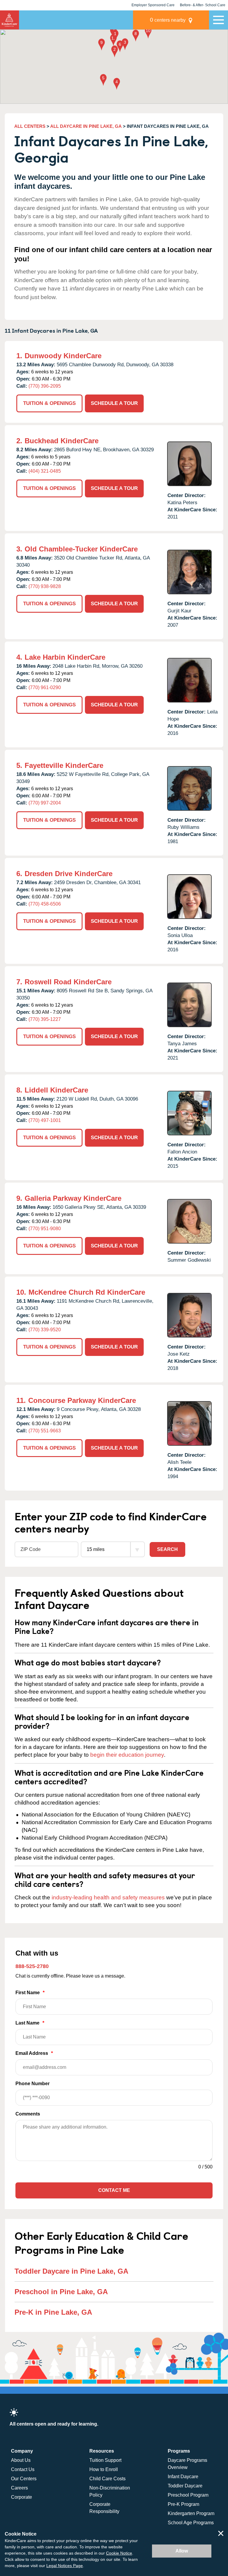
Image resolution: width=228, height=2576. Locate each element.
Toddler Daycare (185, 2486)
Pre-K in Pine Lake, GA (53, 2312)
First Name (30, 1993)
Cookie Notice (119, 2553)
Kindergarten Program (191, 2513)
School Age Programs (191, 2523)
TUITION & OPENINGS (49, 403)
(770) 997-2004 (45, 803)
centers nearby (168, 20)
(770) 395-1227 (45, 1019)
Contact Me (114, 2190)
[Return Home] (9, 20)
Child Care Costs (107, 2479)
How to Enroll (104, 2469)
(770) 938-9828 (45, 586)
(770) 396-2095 (45, 386)
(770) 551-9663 (45, 1431)
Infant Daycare (183, 2477)
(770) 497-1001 (45, 1120)
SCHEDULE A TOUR (114, 403)
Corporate (22, 2497)
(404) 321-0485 (45, 471)
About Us (21, 2460)
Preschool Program (188, 2495)
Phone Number (33, 2084)
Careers (19, 2488)
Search (167, 1549)
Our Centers (24, 2479)
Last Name (30, 2023)
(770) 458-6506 (45, 904)
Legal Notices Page (65, 2566)
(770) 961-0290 (45, 687)
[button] (115, 36)
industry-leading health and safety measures (108, 1897)
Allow (182, 2551)
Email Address (34, 2053)
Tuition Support (105, 2460)
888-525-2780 (32, 1966)
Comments (28, 2114)
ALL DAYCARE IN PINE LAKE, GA (86, 126)
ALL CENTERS (30, 126)
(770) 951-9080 (45, 1229)
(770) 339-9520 (45, 1330)
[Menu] (218, 20)
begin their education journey (127, 1755)
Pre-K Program (183, 2504)
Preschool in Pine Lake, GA (61, 2292)
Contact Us (23, 2469)
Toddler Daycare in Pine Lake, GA (71, 2271)
